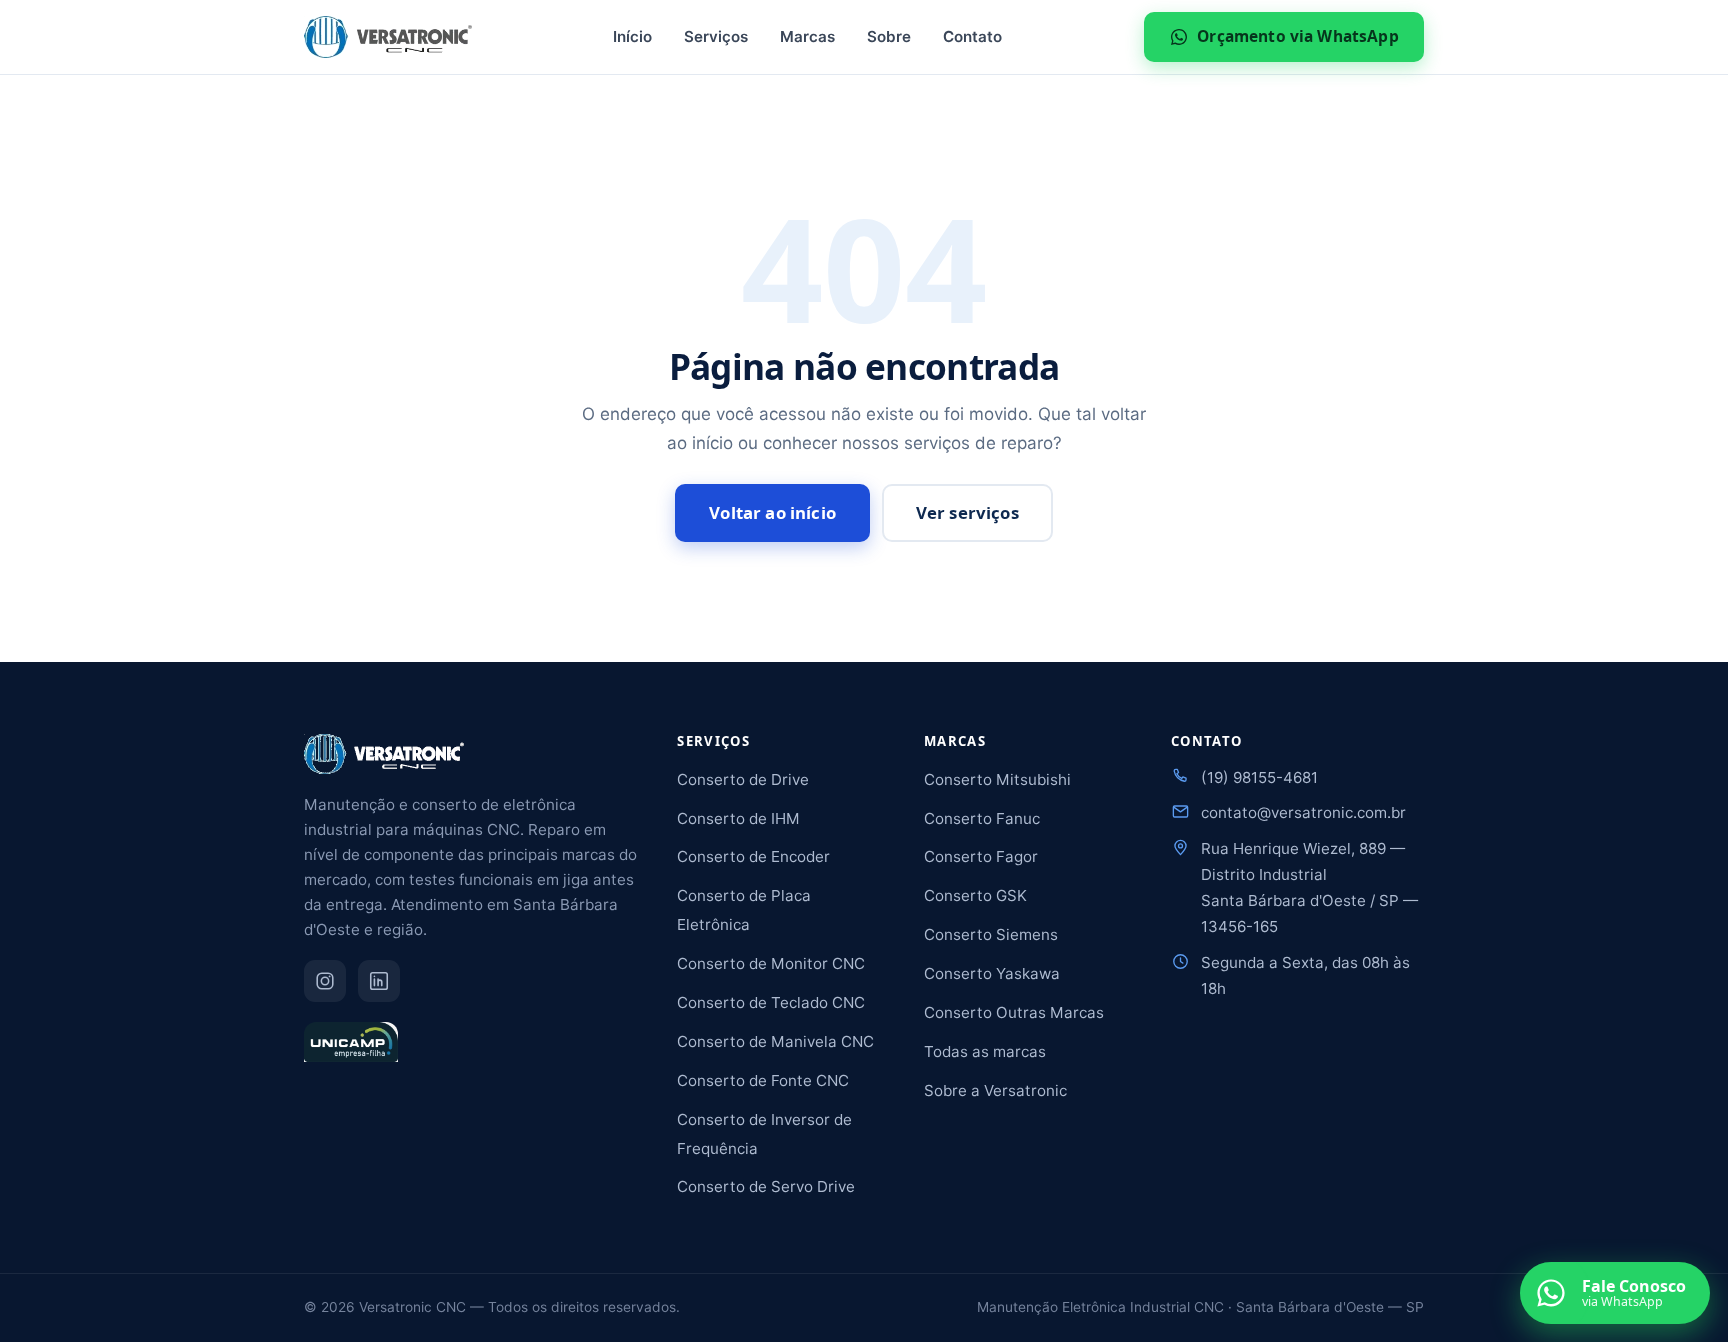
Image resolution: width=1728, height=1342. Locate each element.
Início (632, 36)
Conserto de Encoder (753, 856)
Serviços (716, 36)
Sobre (889, 36)
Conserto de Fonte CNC (763, 1080)
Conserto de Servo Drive (766, 1186)
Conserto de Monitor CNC (771, 963)
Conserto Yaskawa (992, 973)
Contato (972, 36)
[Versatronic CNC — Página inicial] (388, 37)
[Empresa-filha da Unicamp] (351, 1051)
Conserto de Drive (743, 779)
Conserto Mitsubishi (997, 779)
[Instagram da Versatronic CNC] (325, 981)
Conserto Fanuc (982, 818)
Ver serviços (967, 512)
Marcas (807, 36)
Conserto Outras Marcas (1014, 1012)
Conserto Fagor (981, 856)
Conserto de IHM (738, 818)
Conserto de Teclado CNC (771, 1002)
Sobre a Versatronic (995, 1090)
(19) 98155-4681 (1259, 777)
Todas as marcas (985, 1051)
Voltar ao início (772, 512)
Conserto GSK (975, 895)
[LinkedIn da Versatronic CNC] (379, 981)
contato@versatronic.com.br (1303, 812)
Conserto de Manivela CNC (775, 1041)
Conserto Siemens (991, 934)
